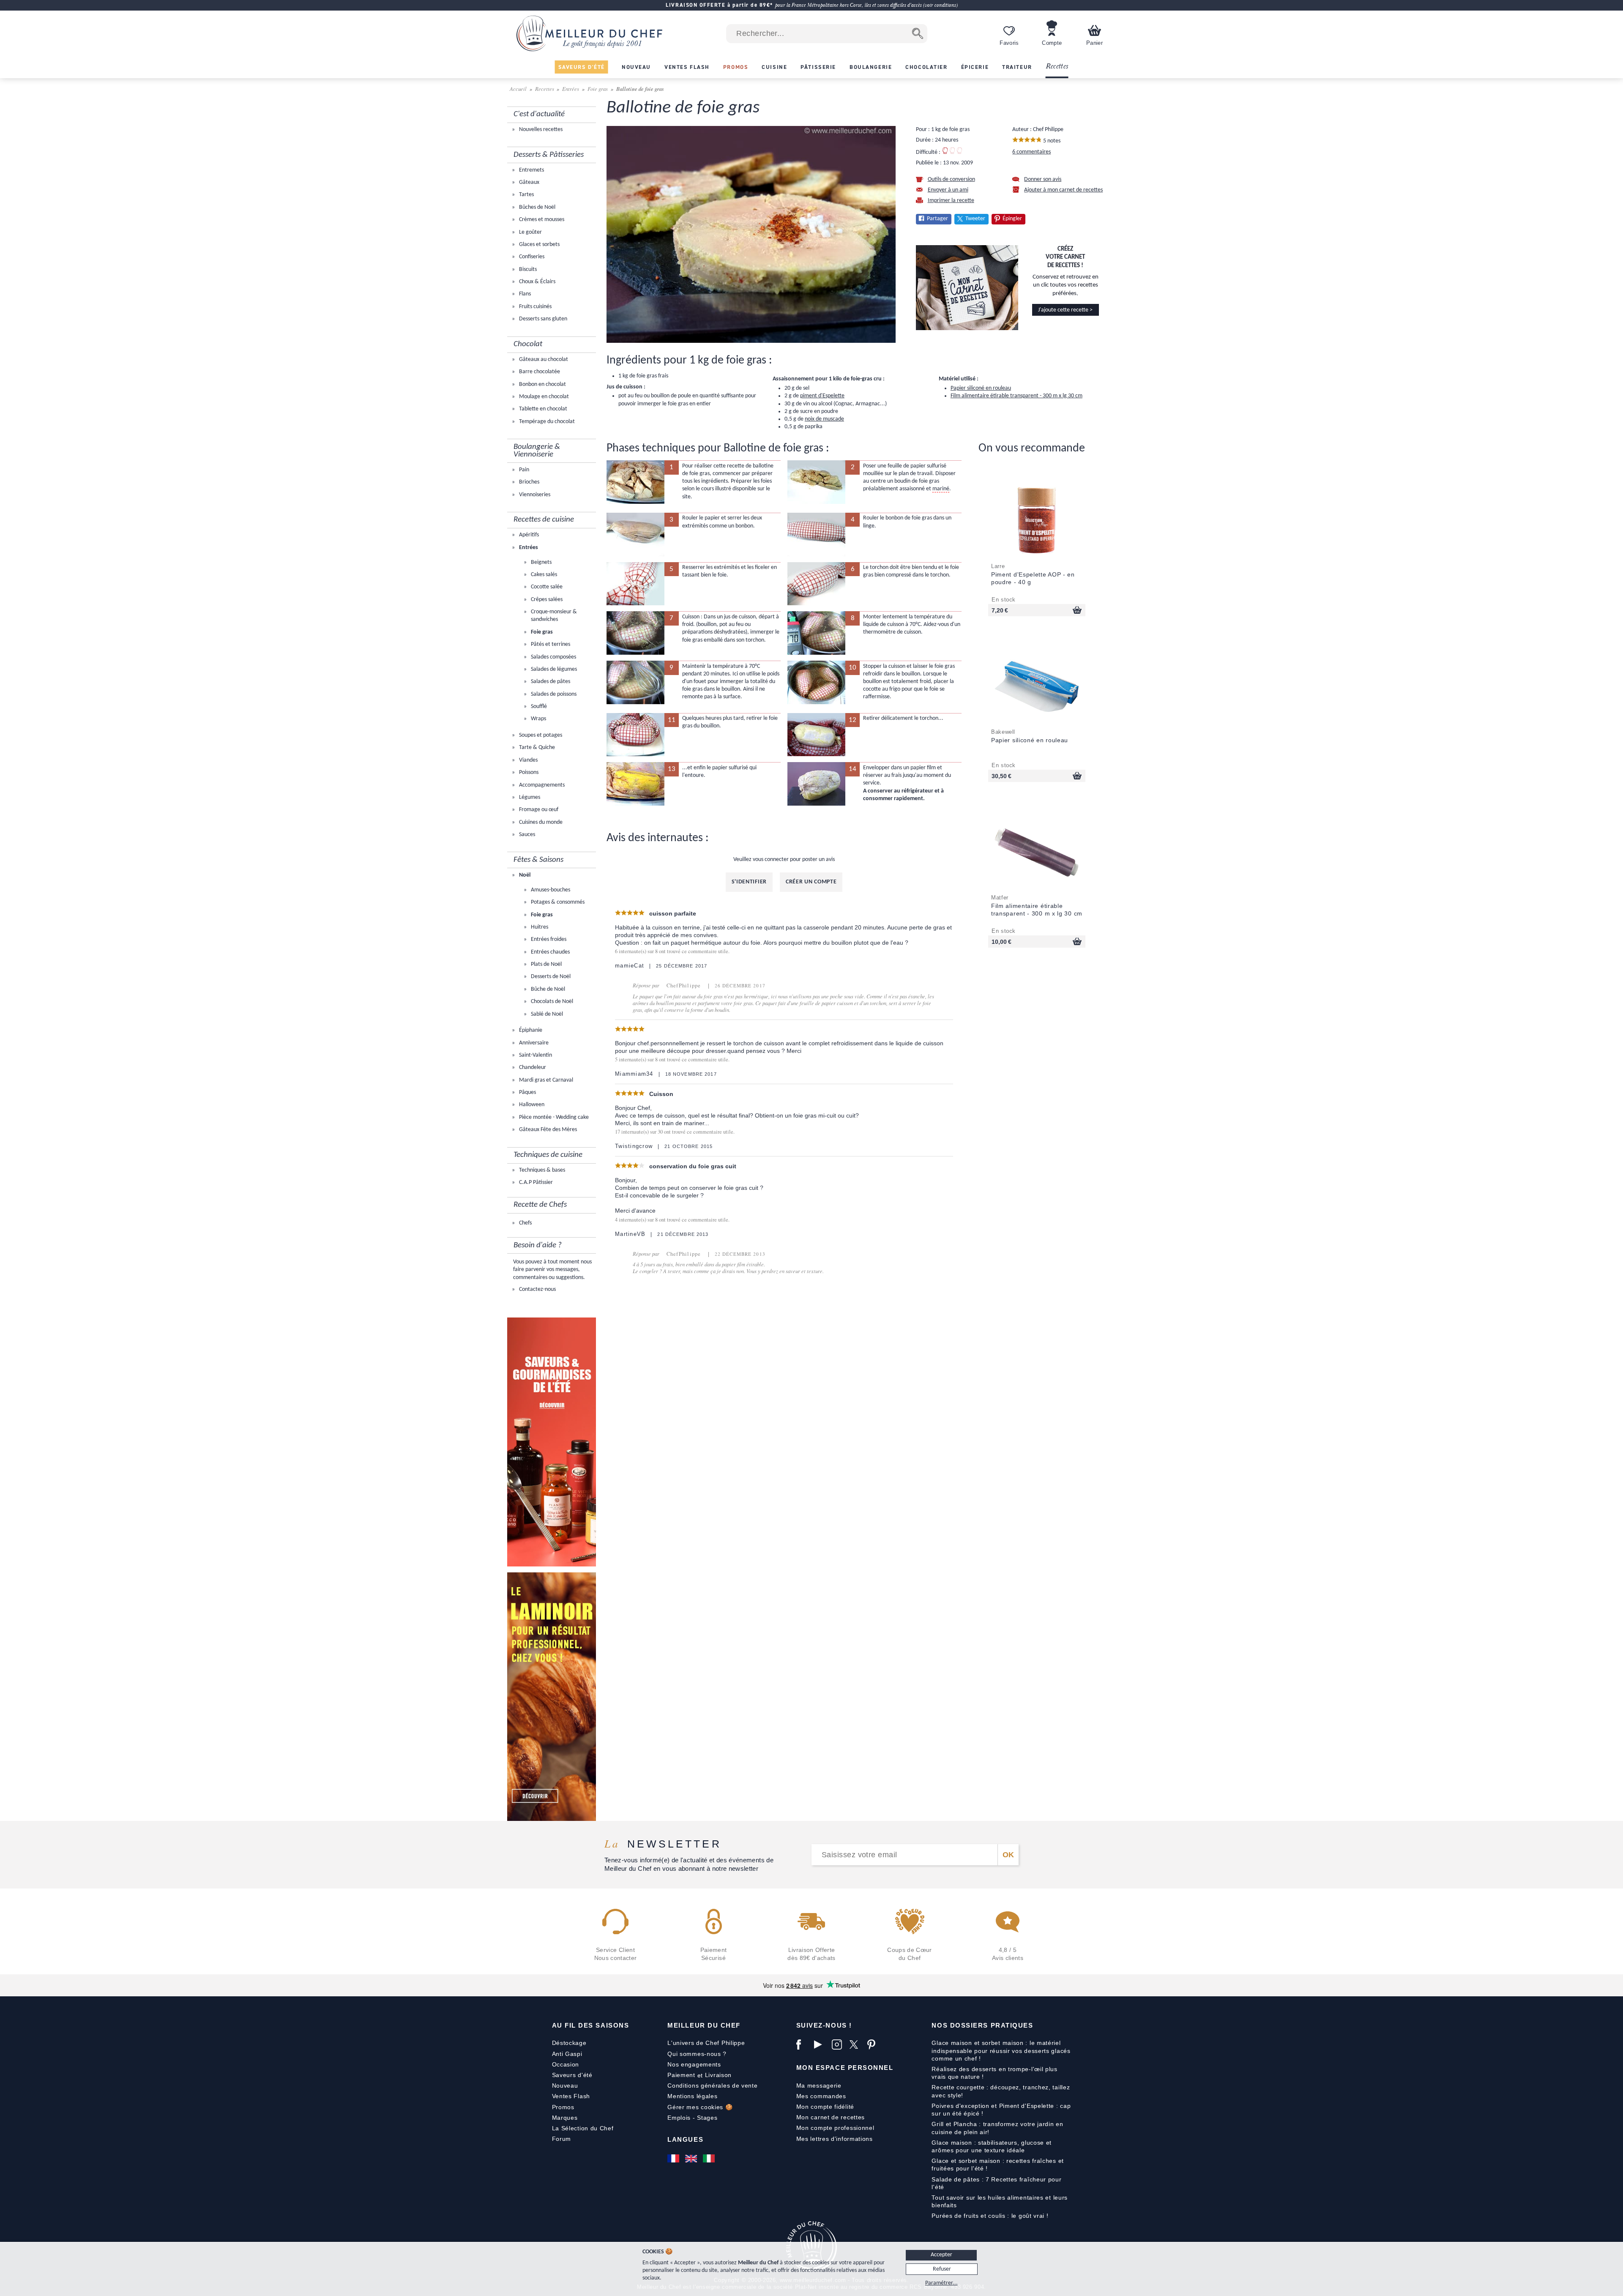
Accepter (941, 2255)
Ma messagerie (819, 2086)
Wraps (538, 719)
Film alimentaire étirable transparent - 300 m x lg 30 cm (1016, 396)
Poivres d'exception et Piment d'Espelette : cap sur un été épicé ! (1001, 2110)
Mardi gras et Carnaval (545, 1080)
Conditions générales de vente (712, 2086)
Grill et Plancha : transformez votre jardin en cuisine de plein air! (997, 2128)
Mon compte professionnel (835, 2128)
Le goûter (530, 232)
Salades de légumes (553, 669)
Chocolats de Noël (551, 1002)
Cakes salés (543, 575)
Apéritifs (528, 535)
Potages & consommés (557, 902)
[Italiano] (710, 2159)
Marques (565, 2118)
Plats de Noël (546, 964)
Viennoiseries (534, 495)
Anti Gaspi (567, 2054)
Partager (937, 219)
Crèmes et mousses (541, 220)
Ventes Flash (571, 2096)
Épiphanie (530, 1030)
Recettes (1057, 67)
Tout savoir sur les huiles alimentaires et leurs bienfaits (1000, 2201)
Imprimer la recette (951, 201)
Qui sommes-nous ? (697, 2054)
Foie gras (598, 89)
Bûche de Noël (547, 989)
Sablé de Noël (546, 1014)
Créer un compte (811, 882)
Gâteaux (529, 182)
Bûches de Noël (537, 207)
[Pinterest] (874, 2045)
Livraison (718, 2075)
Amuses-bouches (550, 890)
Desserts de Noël (550, 977)
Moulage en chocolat (543, 397)
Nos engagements (694, 2064)
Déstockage (569, 2043)
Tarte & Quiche (536, 748)
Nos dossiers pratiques (982, 2025)
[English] (692, 2159)
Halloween (531, 1105)
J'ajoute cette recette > (1065, 310)
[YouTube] (821, 2045)
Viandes (528, 760)
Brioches (529, 482)
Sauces (526, 835)
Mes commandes (821, 2096)
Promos (563, 2107)
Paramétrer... (941, 2283)
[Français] (674, 2159)
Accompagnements (541, 785)
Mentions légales (692, 2096)
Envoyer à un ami (948, 190)
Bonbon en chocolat (542, 384)
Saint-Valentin (535, 1055)
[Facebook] (803, 2045)
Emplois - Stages (692, 2118)
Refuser (942, 2269)
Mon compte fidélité (825, 2107)
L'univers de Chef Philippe (706, 2043)
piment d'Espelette (822, 396)
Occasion (566, 2064)
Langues (685, 2139)
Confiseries (531, 257)
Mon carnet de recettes (831, 2117)
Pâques (527, 1092)
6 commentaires (1031, 152)
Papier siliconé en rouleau (981, 388)
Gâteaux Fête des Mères (547, 1130)
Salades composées (553, 657)
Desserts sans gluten (542, 319)
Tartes (526, 195)
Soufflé (538, 707)
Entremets (531, 170)
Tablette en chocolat (542, 409)
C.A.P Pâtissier (535, 1182)
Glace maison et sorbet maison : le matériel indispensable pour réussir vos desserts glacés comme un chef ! (1001, 2050)
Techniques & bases (541, 1170)
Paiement (681, 2075)
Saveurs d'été (572, 2075)
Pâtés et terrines (550, 644)
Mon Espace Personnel (845, 2068)
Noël (524, 875)
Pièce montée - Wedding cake (553, 1117)
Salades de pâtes (550, 682)
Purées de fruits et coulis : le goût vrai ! (990, 2216)
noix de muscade (824, 419)
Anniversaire (533, 1043)
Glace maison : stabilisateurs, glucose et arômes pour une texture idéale (992, 2146)
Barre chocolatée (539, 372)
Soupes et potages (540, 735)
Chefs (525, 1223)
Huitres (539, 927)
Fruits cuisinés (535, 307)
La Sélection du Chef (583, 2128)
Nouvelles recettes (540, 130)
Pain (523, 470)
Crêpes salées (546, 600)
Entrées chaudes (550, 952)
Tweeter (975, 219)
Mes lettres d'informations (835, 2139)
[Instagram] (839, 2045)
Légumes (529, 797)
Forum (562, 2139)
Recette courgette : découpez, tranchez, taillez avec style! (1001, 2091)
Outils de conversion (951, 179)
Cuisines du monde (540, 822)
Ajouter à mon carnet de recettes (1063, 190)
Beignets (541, 562)
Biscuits (527, 269)
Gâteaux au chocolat (543, 359)
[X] (856, 2045)
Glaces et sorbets (539, 245)
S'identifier (749, 882)
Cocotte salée (546, 587)
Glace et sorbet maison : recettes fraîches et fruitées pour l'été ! (998, 2165)
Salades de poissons (553, 694)
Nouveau (565, 2086)
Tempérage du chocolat (546, 422)
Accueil (519, 89)
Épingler (1012, 219)
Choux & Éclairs (537, 282)
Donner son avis (1043, 179)
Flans (524, 294)
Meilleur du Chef (704, 2025)
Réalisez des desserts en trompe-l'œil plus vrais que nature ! (994, 2073)
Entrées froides (548, 939)
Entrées (571, 89)
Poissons (528, 772)
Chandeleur (532, 1067)
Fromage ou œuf (538, 810)
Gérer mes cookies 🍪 (700, 2107)
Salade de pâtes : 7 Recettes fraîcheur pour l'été (996, 2183)
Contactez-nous (537, 1289)
